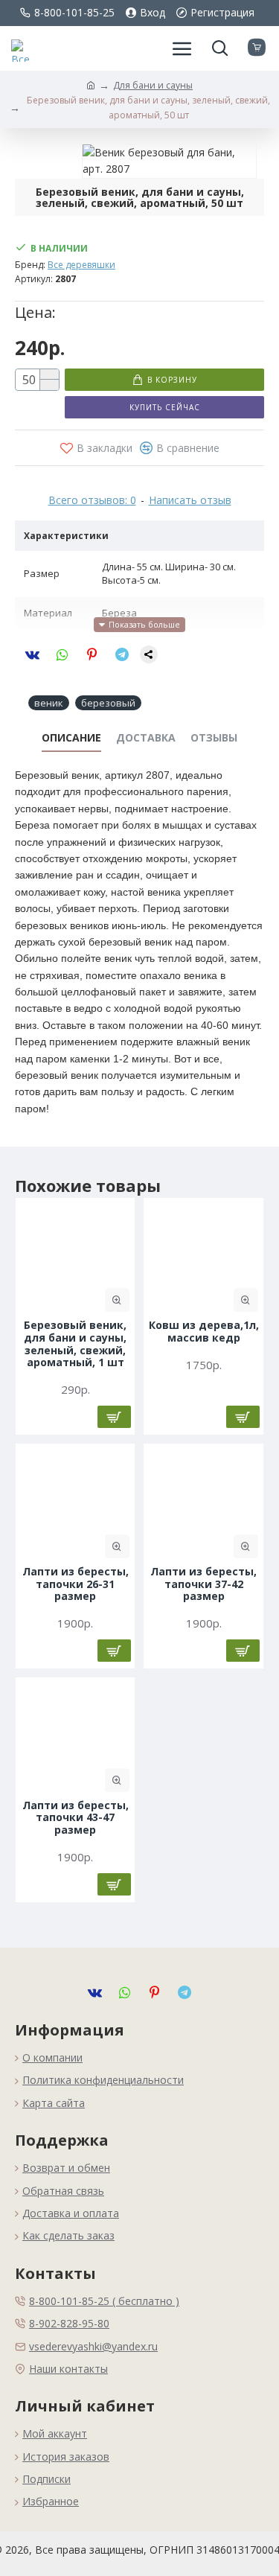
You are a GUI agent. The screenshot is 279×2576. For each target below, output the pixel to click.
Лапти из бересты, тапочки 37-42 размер (203, 1584)
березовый (108, 703)
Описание (71, 738)
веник (49, 703)
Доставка (146, 738)
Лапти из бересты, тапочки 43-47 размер (76, 1818)
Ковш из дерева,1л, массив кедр (204, 1332)
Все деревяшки (81, 265)
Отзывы (214, 738)
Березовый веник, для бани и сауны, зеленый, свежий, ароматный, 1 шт (75, 1344)
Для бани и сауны (153, 85)
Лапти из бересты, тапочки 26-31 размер (76, 1584)
